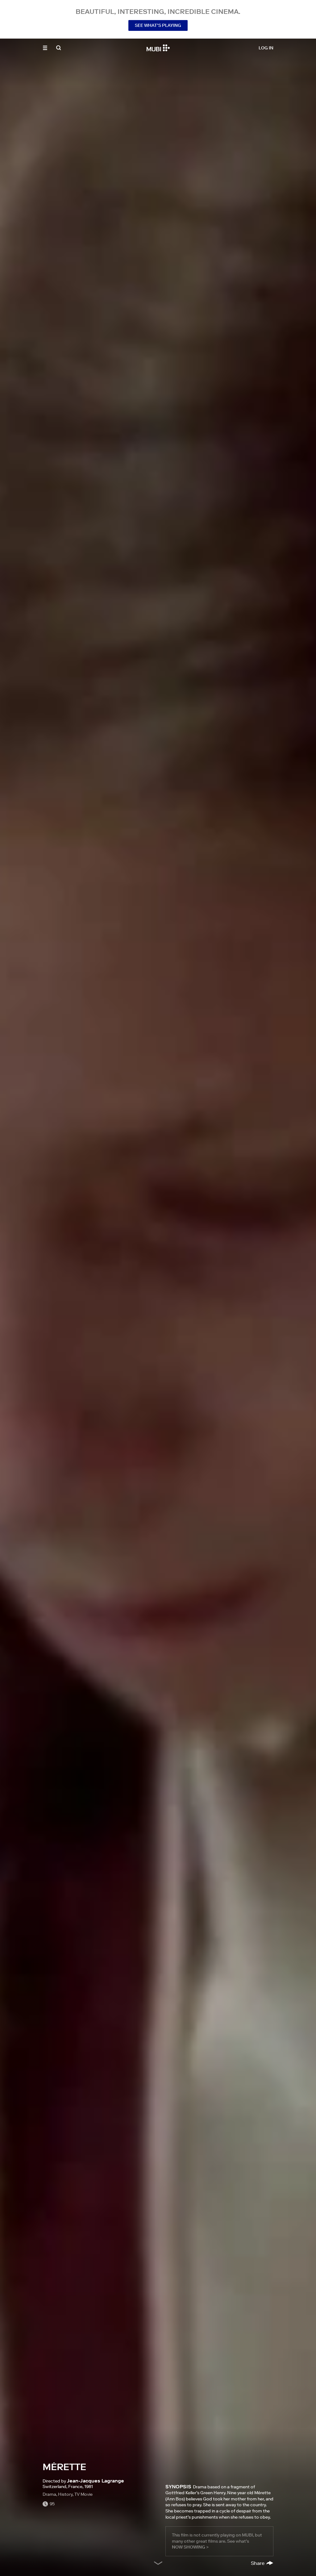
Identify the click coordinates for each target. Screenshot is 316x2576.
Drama (49, 2494)
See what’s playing (158, 25)
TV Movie (83, 2494)
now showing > (190, 2547)
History (65, 2494)
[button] (45, 48)
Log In (266, 48)
